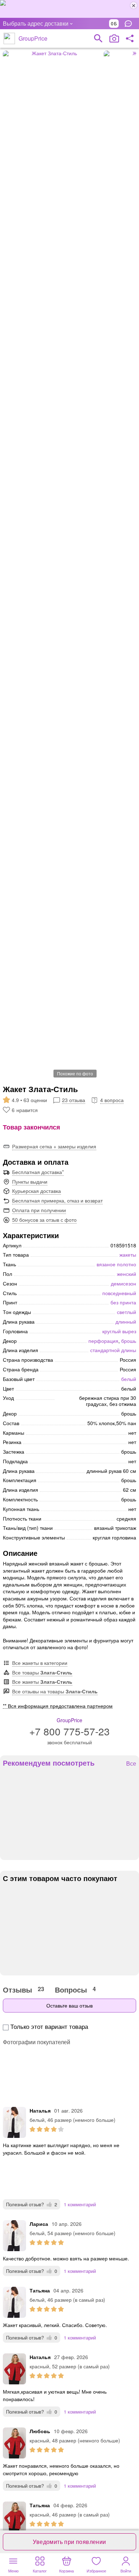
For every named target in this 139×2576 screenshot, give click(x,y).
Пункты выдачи (30, 1181)
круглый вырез (119, 1331)
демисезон (123, 1283)
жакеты (128, 1255)
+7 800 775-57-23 (69, 1731)
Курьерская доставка (37, 1191)
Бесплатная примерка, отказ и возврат (57, 1200)
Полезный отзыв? (32, 2204)
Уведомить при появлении (69, 2542)
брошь (129, 1341)
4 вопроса (112, 1100)
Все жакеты (42, 1682)
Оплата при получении (39, 1210)
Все (131, 1764)
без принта (123, 1302)
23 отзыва (74, 1100)
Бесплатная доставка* (38, 1172)
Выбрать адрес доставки (36, 23)
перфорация (103, 1341)
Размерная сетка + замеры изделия (54, 1146)
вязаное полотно (116, 1264)
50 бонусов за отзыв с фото (44, 1220)
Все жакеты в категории (40, 1663)
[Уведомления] (130, 24)
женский (127, 1274)
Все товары (42, 1672)
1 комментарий (80, 2204)
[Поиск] (98, 38)
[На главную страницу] (9, 38)
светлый (127, 1312)
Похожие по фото (75, 1073)
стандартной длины (113, 1350)
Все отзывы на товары (55, 1691)
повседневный (119, 1293)
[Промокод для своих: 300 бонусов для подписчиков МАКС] (69, 9)
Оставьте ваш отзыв (69, 2005)
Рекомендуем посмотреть (49, 1763)
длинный (126, 1321)
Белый (129, 1379)
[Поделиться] (130, 38)
